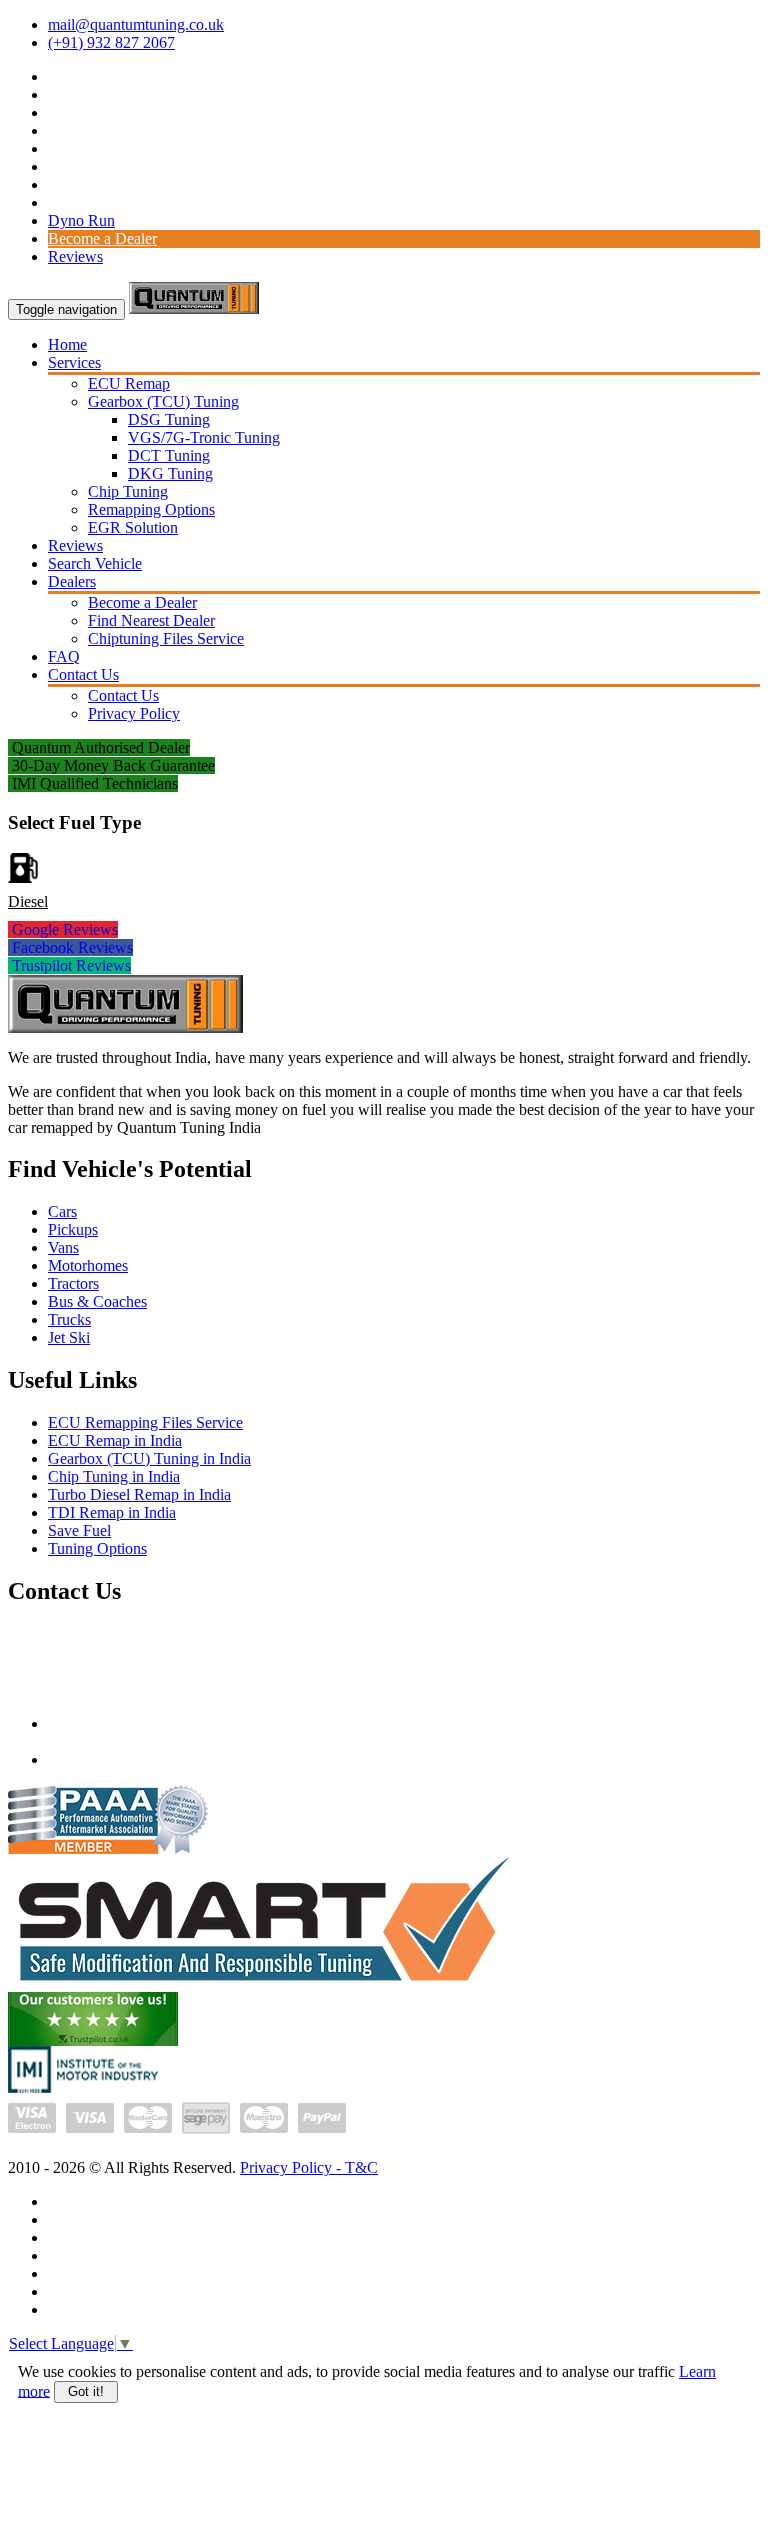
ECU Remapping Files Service (145, 1422)
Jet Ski (69, 1337)
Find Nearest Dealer (151, 620)
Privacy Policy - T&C (309, 2167)
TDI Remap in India (112, 1512)
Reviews (75, 256)
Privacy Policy (134, 713)
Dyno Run (81, 220)
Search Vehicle (95, 563)
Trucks (69, 1319)
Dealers (72, 581)
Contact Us (83, 674)
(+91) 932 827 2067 (111, 42)
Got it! (86, 2391)
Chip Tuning (128, 491)
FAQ (64, 656)
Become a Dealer (102, 238)
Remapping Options (151, 509)
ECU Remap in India (115, 1440)
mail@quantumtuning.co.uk (136, 24)
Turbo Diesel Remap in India (139, 1494)
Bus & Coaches (97, 1301)
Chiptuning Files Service (166, 638)
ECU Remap (129, 383)
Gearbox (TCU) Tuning (163, 401)
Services (74, 362)
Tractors (73, 1283)
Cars (62, 1211)
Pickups (73, 1229)
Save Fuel (79, 1530)
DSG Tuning (169, 419)
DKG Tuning (170, 473)
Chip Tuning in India (114, 1476)
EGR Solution (133, 527)
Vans (63, 1247)
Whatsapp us (88, 1759)
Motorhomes (88, 1265)
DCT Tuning (169, 455)
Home (67, 344)
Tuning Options (97, 1548)
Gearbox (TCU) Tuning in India (149, 1458)
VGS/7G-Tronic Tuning (204, 437)
